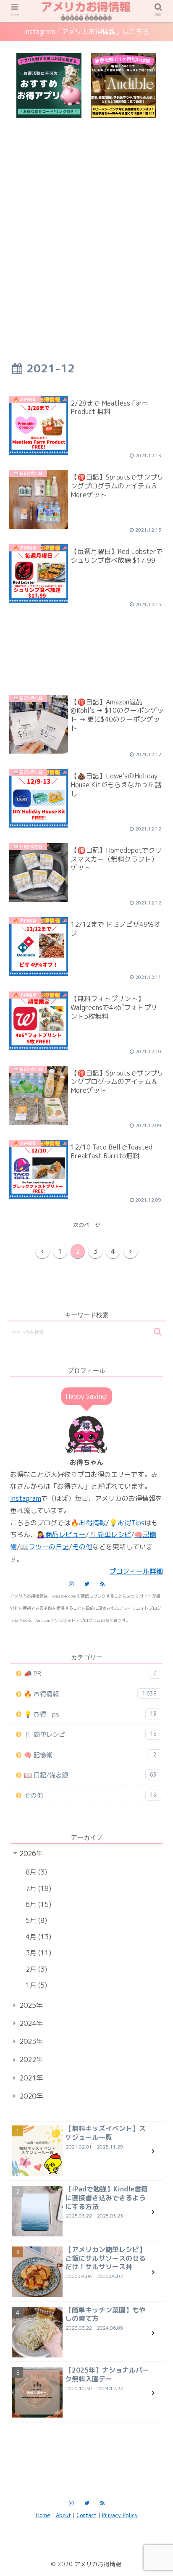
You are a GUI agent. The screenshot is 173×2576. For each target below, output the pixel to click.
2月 (35, 1969)
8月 (35, 1872)
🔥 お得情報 (90, 1694)
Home (43, 2515)
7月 (37, 1888)
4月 (37, 1937)
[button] (158, 1332)
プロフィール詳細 (136, 1571)
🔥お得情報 (88, 1523)
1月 (35, 1985)
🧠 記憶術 (90, 1755)
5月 (35, 1920)
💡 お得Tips (90, 1714)
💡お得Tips (127, 1523)
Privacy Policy (120, 2515)
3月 (37, 1953)
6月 (37, 1904)
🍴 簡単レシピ (90, 1734)
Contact (86, 2515)
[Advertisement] (86, 226)
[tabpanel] (49, 86)
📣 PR (90, 1673)
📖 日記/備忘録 (90, 1775)
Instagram (26, 1498)
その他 (90, 1795)
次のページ (87, 1225)
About (63, 2515)
